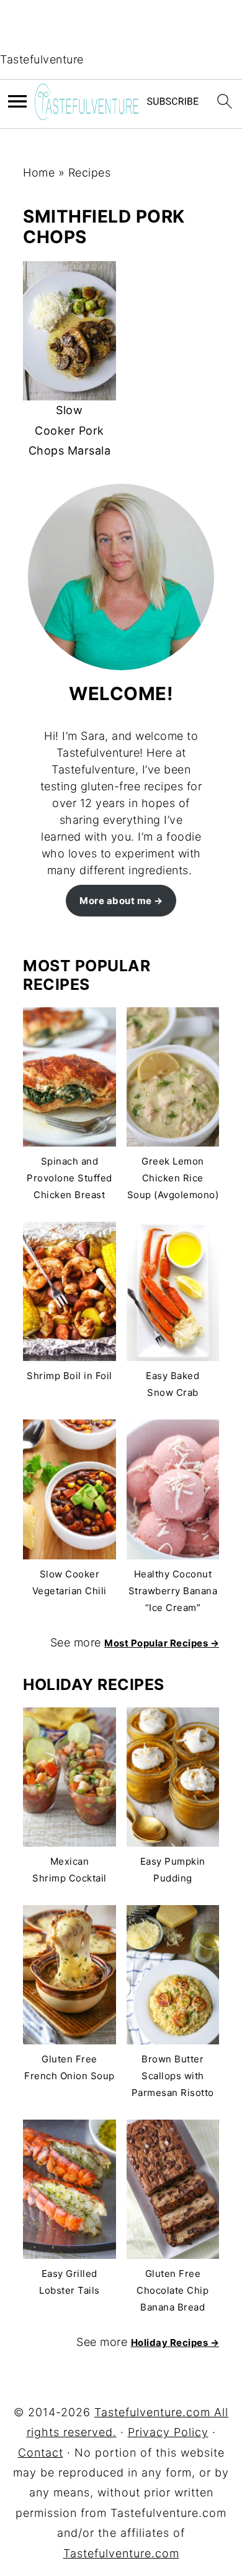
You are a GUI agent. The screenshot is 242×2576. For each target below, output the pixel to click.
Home (39, 173)
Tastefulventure (42, 59)
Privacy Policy (168, 2432)
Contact (41, 2453)
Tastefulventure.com (121, 2553)
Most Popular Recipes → (162, 1643)
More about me (116, 901)
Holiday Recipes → (175, 2343)
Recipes (90, 173)
